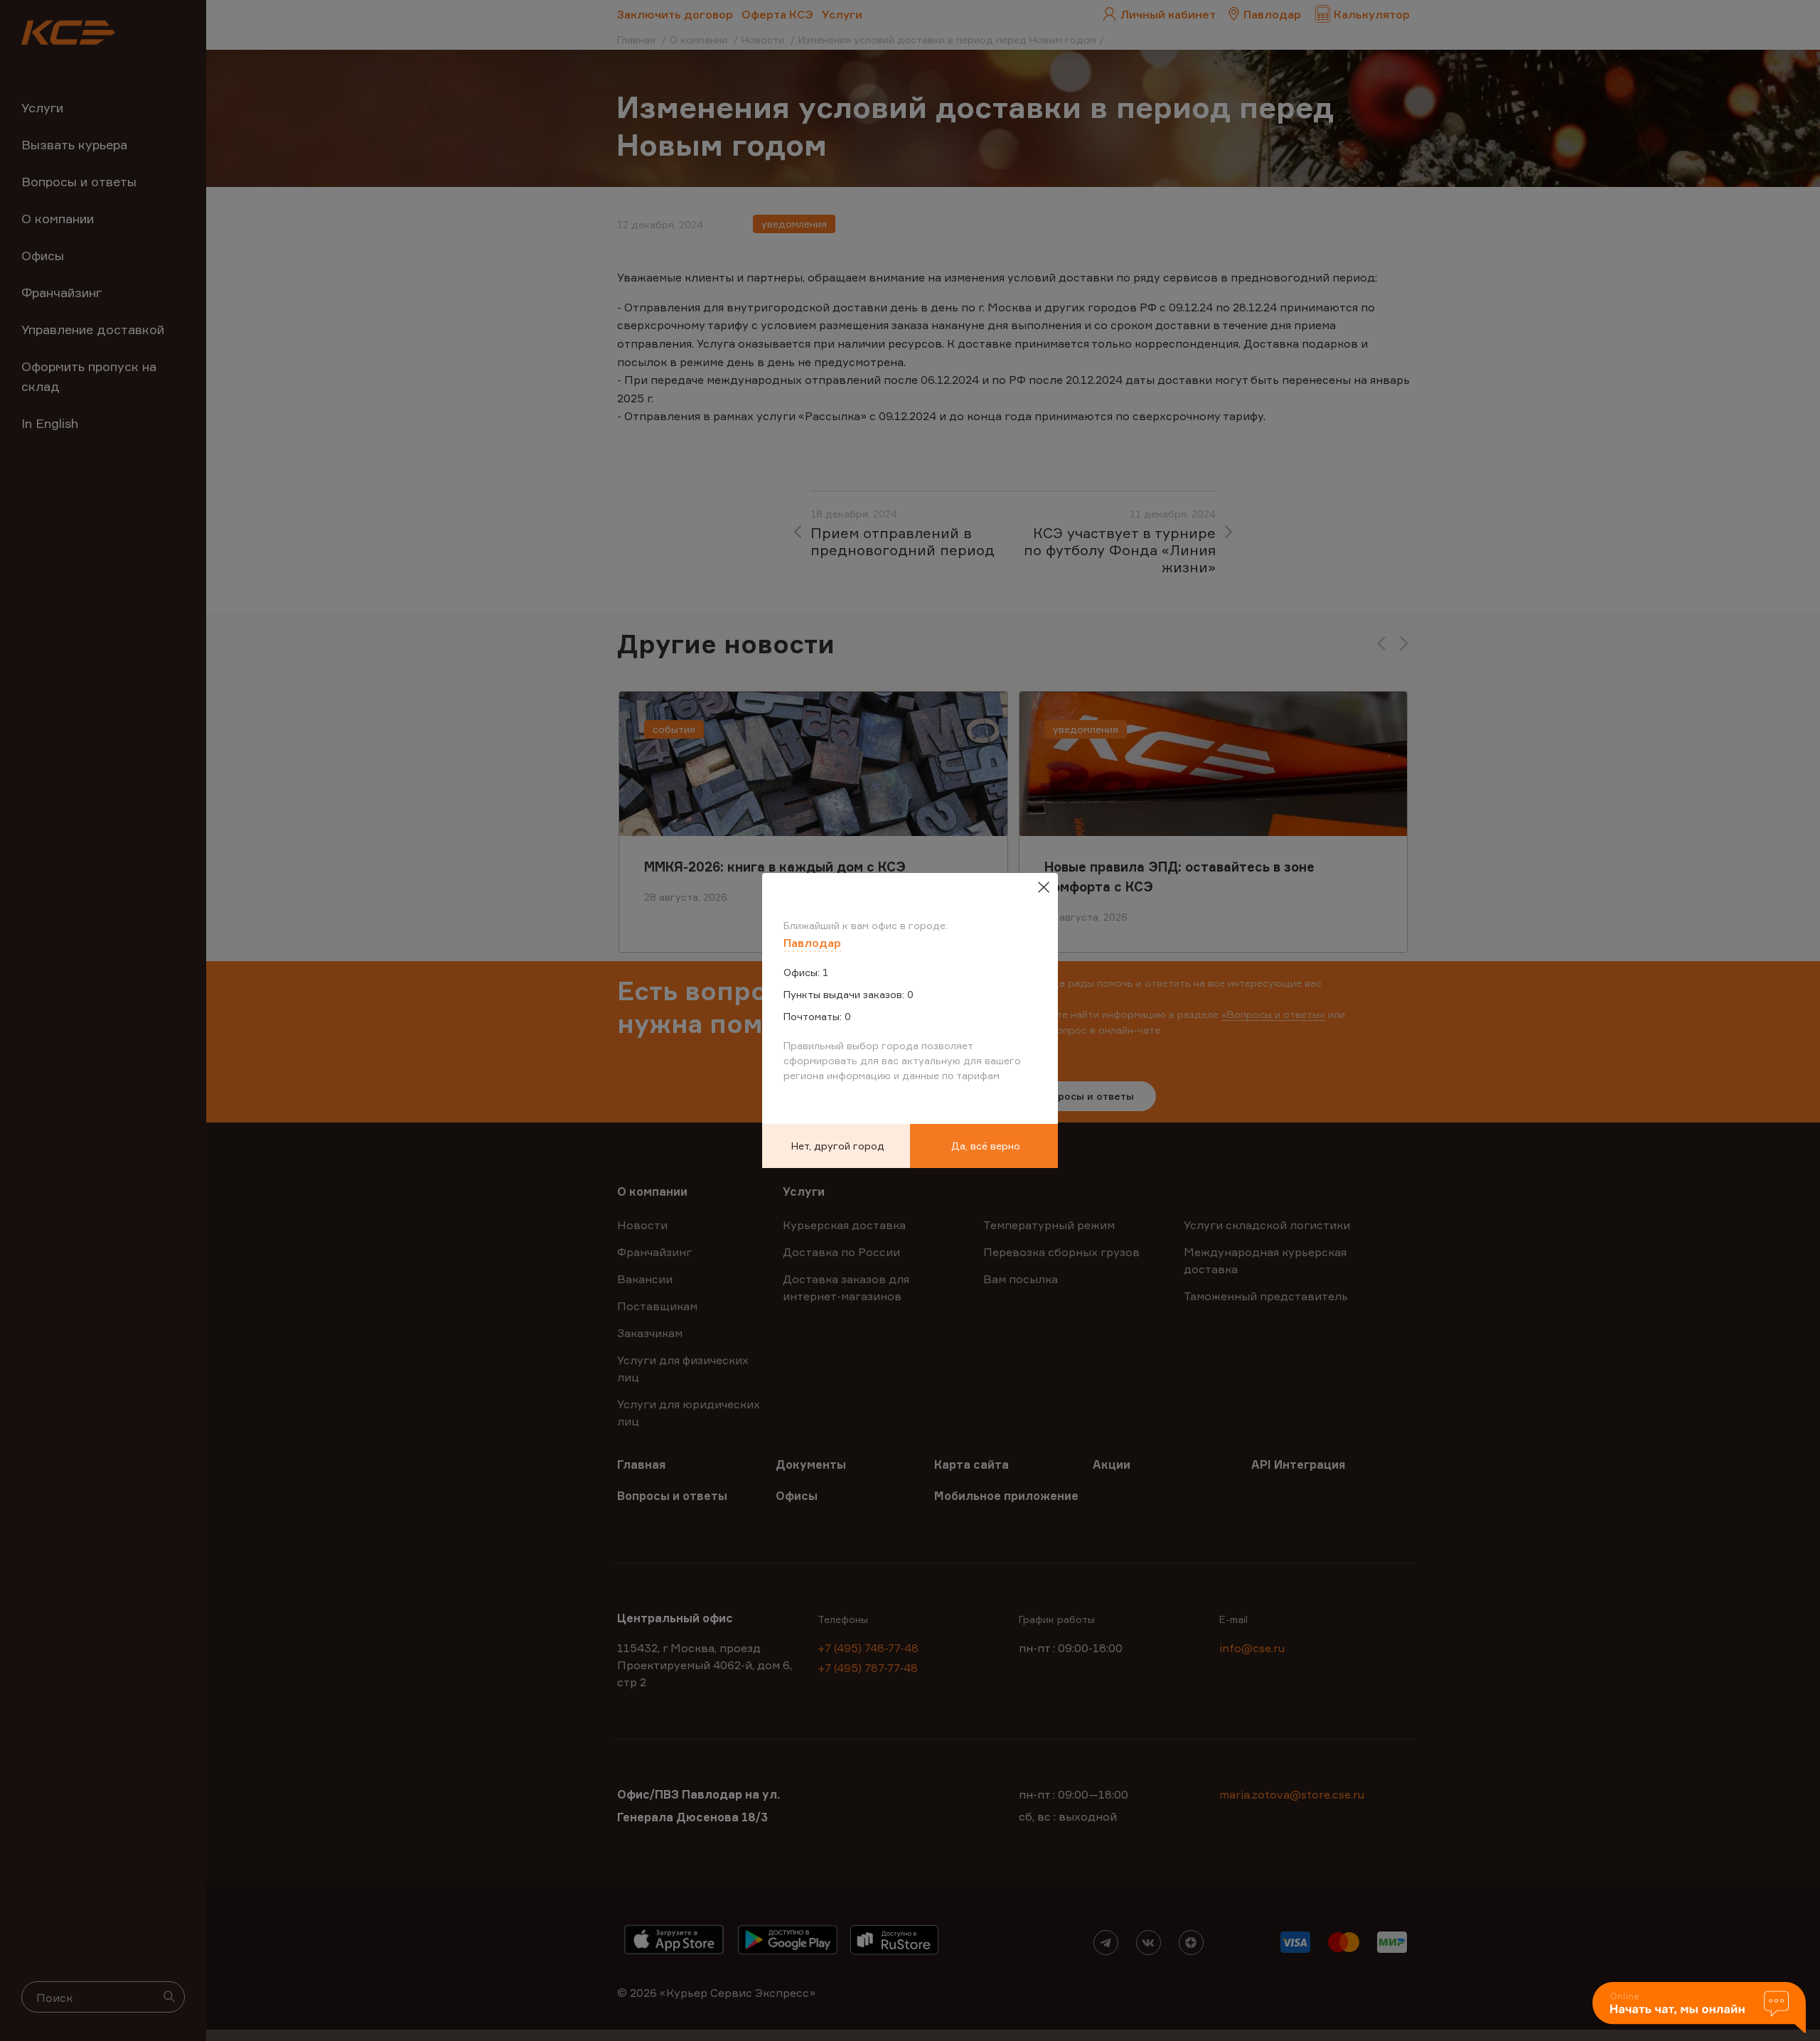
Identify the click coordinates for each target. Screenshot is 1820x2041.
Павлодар (812, 943)
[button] (1699, 2009)
